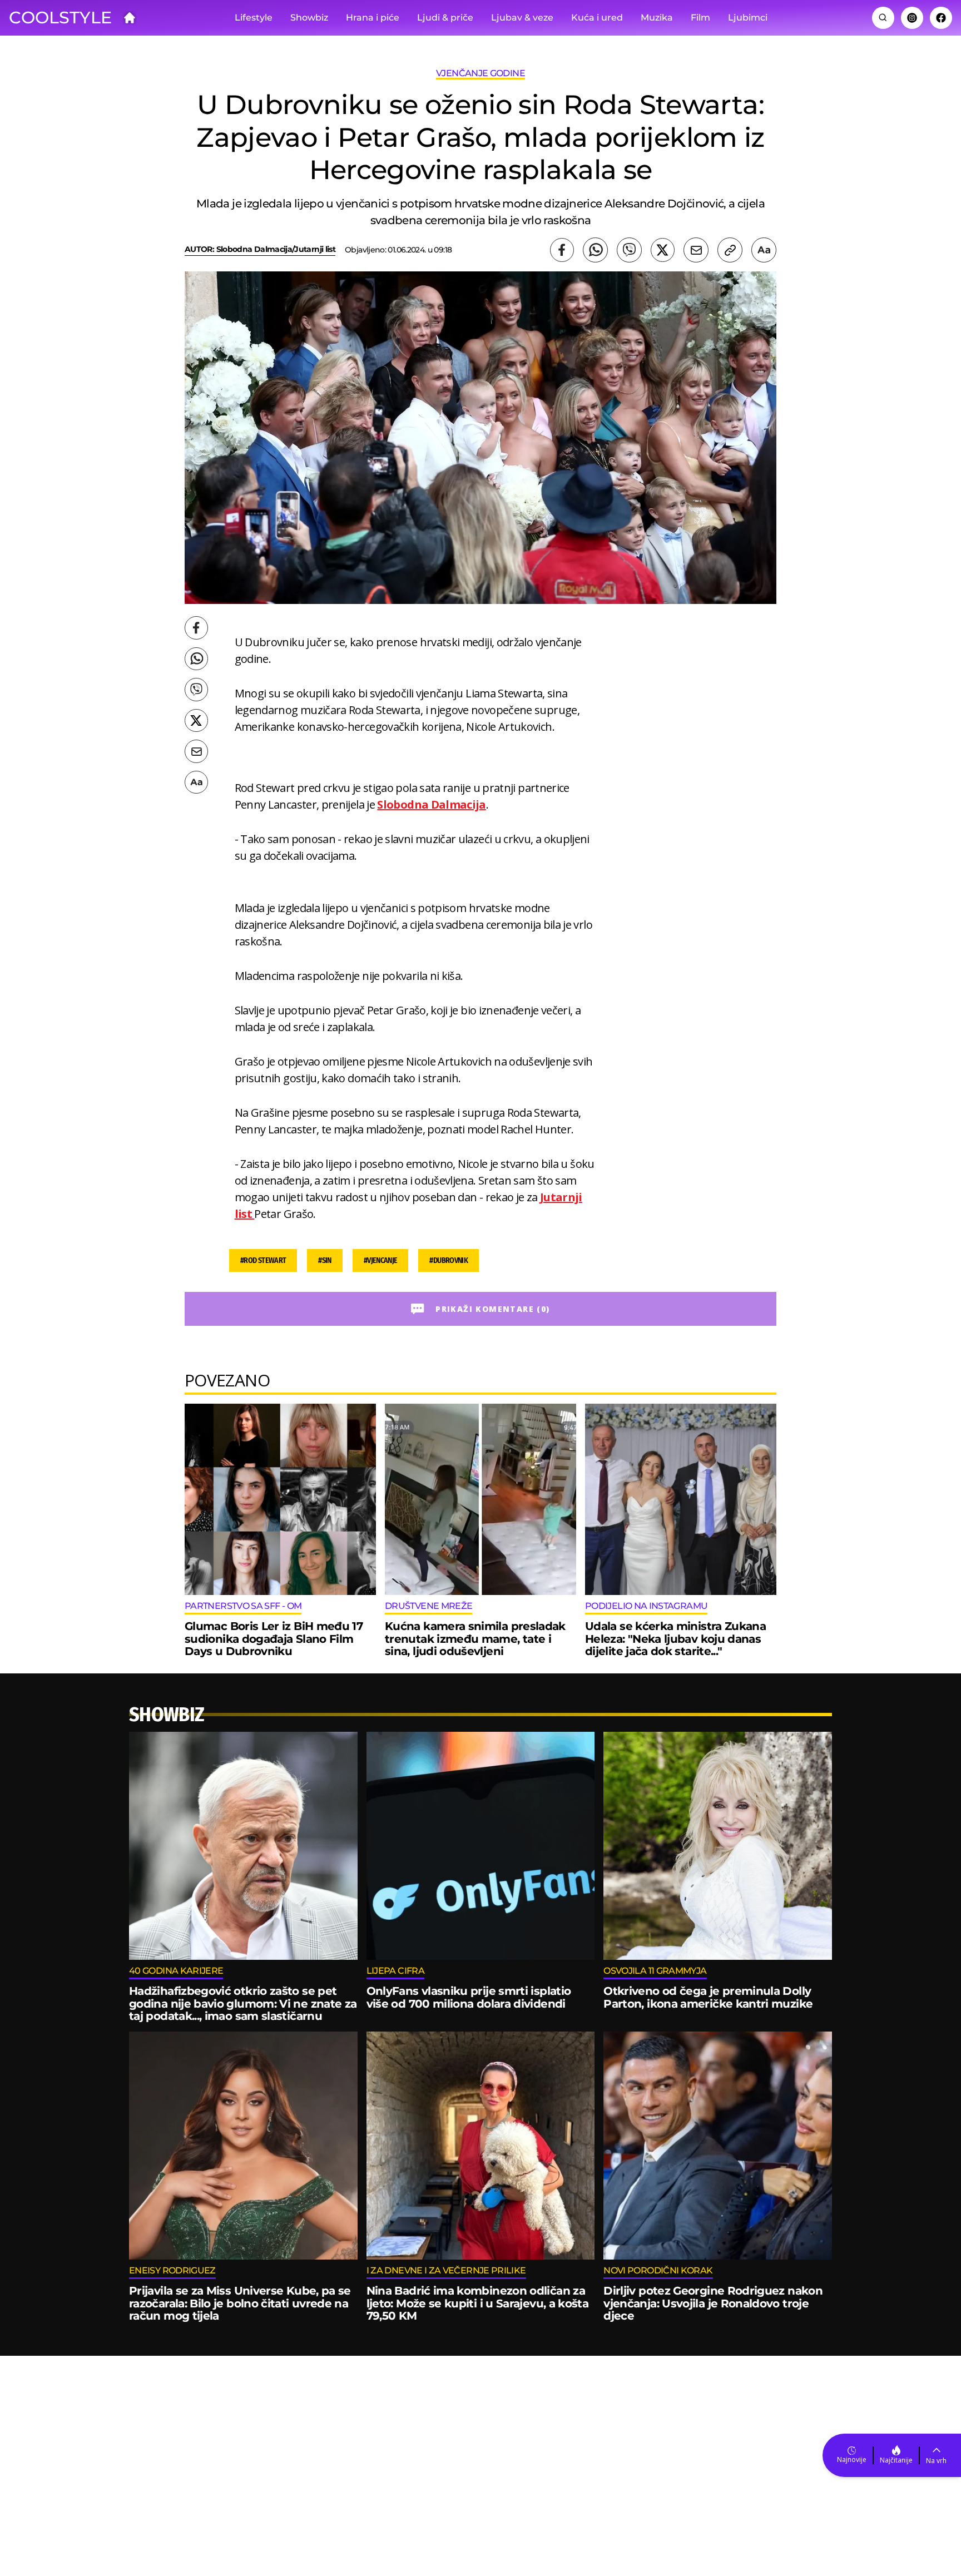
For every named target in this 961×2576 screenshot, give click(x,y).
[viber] (629, 250)
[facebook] (562, 250)
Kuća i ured (597, 18)
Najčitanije (896, 2460)
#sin (325, 1260)
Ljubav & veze (522, 18)
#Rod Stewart (263, 1260)
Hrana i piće (373, 18)
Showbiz (309, 18)
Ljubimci (748, 18)
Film (700, 18)
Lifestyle (254, 18)
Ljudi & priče (445, 18)
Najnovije (852, 2459)
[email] (696, 250)
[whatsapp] (595, 250)
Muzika (657, 18)
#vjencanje (381, 1260)
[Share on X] (663, 250)
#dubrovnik (449, 1260)
